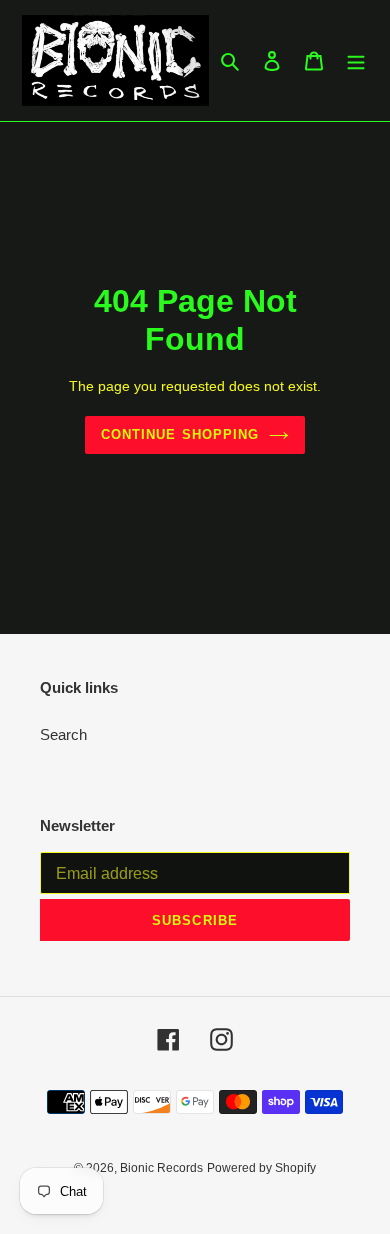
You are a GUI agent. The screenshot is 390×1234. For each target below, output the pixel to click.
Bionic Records (161, 1168)
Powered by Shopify (261, 1168)
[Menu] (356, 60)
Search (63, 734)
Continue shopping (180, 434)
